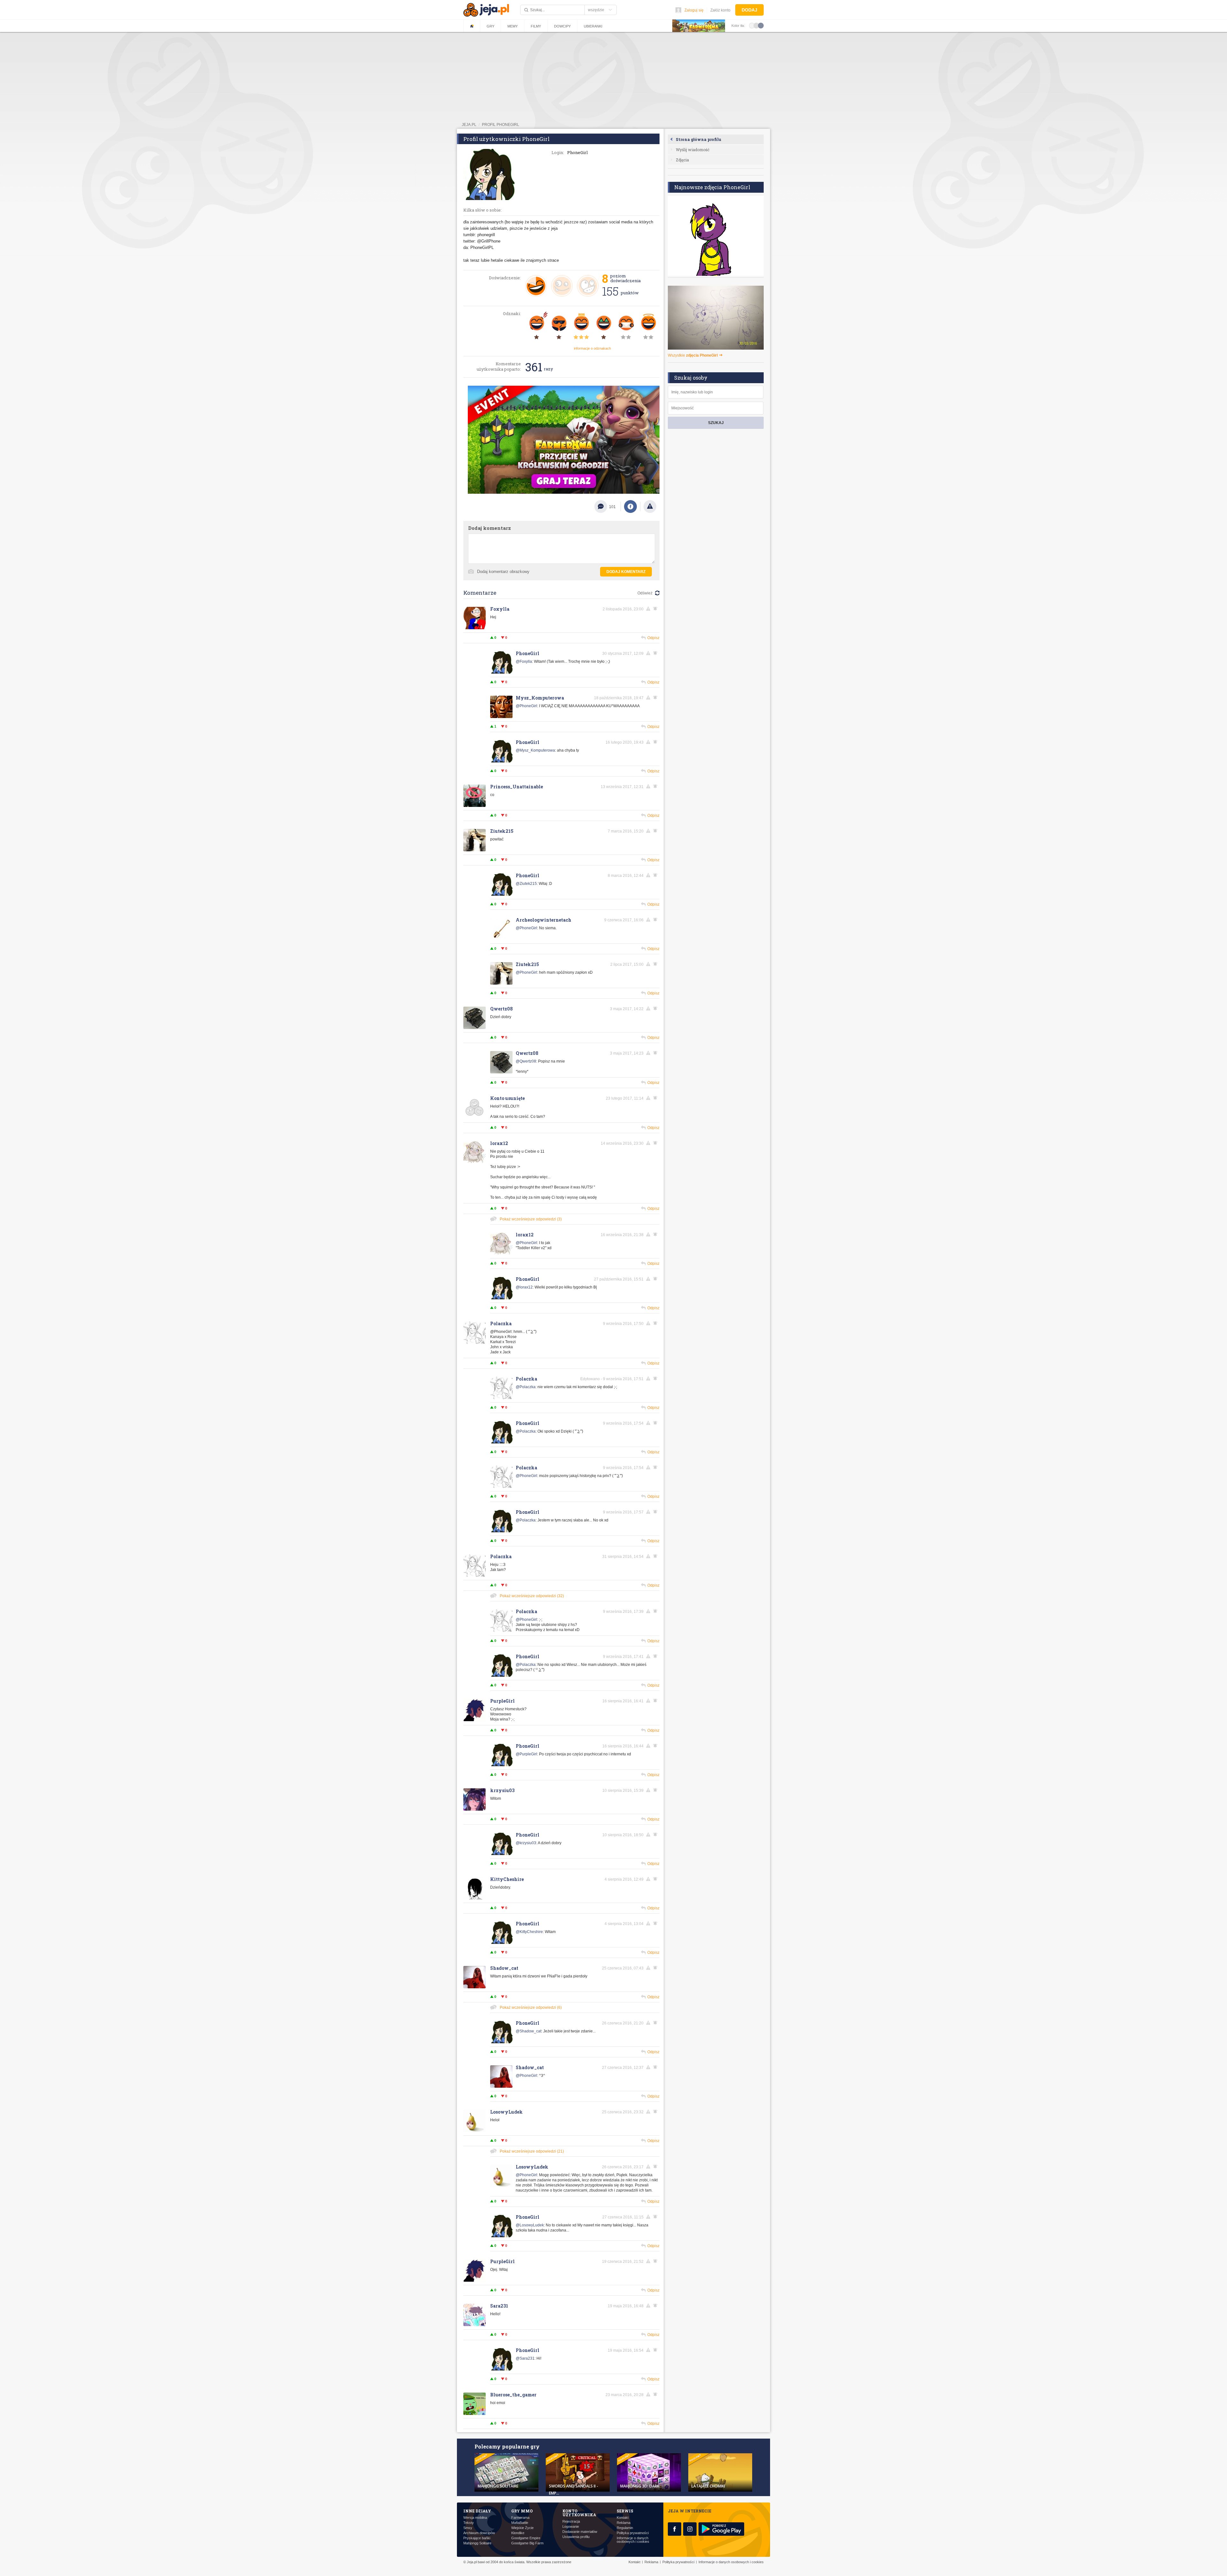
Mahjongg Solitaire (477, 2543)
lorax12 (499, 1143)
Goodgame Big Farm (527, 2543)
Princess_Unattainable (517, 787)
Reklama (624, 2523)
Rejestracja (571, 2522)
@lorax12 (524, 1287)
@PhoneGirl (526, 706)
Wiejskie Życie (522, 2528)
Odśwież (645, 593)
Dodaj (749, 10)
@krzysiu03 (526, 1843)
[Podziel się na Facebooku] (630, 507)
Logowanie (571, 2527)
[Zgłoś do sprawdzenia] (650, 507)
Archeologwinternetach (544, 920)
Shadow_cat (504, 1968)
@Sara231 (525, 2358)
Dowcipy (562, 26)
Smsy (468, 2528)
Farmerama (520, 2518)
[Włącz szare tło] (756, 25)
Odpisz (653, 638)
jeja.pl (469, 125)
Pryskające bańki (477, 2538)
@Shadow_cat (529, 2031)
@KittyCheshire (529, 1932)
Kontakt (623, 2518)
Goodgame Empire (526, 2538)
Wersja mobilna (475, 2518)
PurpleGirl (502, 1701)
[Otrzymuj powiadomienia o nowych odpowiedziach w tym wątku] (656, 609)
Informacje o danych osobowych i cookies (633, 2540)
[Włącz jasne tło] (752, 25)
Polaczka (501, 1323)
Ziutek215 (502, 831)
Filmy (536, 26)
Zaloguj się (694, 10)
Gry (490, 26)
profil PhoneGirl (501, 125)
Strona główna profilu (698, 139)
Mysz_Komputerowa (540, 698)
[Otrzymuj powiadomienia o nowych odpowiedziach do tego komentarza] (656, 742)
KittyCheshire (507, 1879)
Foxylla (500, 609)
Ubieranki (593, 26)
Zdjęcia (682, 160)
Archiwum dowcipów (479, 2533)
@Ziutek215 (526, 884)
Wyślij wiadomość (693, 150)
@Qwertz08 (526, 1061)
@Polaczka (526, 1387)
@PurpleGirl (526, 1754)
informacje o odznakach (592, 348)
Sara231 (499, 2306)
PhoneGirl (528, 653)
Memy (513, 26)
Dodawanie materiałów (580, 2532)
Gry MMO (522, 2511)
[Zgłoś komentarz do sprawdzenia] (649, 609)
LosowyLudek (506, 2112)
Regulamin (625, 2528)
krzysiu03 (502, 1790)
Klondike (518, 2533)
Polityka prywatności (633, 2533)
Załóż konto (720, 10)
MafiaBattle (520, 2523)
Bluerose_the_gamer (513, 2395)
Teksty (469, 2523)
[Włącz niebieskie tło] (761, 25)
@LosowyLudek (530, 2225)
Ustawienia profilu (576, 2537)
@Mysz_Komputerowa (535, 750)
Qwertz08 (502, 1009)
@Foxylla (524, 661)
